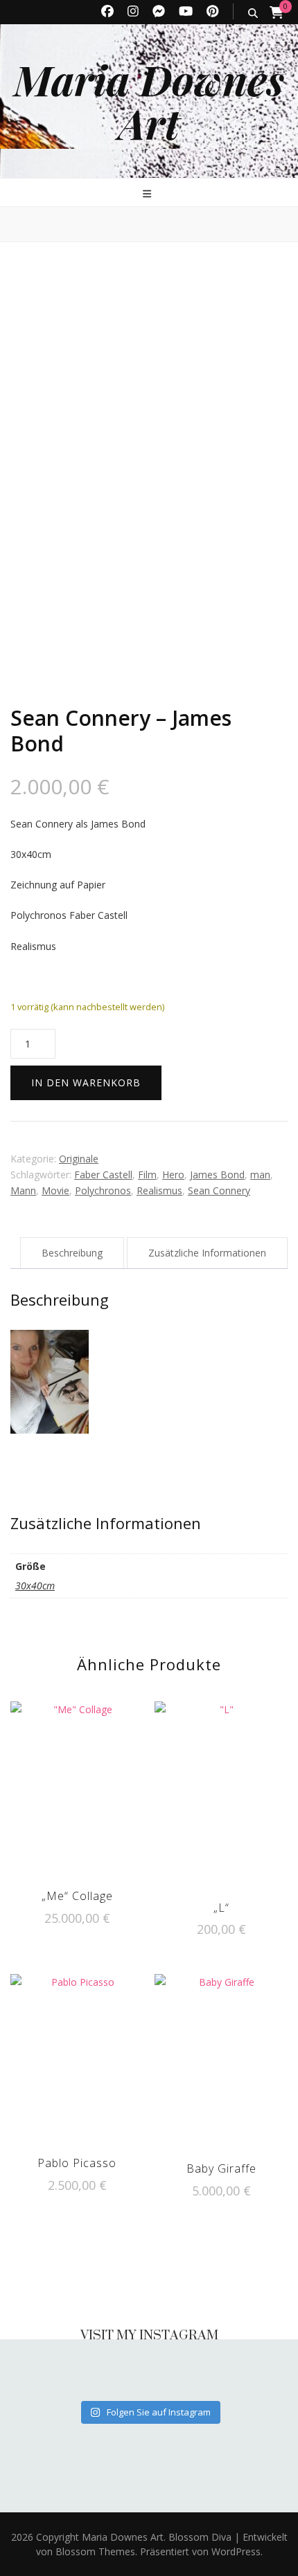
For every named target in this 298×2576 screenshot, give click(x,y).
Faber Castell (103, 1175)
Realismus (159, 1190)
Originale (79, 1159)
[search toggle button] (253, 13)
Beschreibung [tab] (72, 1253)
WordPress (236, 2551)
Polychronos (103, 1190)
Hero (173, 1175)
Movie (55, 1190)
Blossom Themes (94, 2551)
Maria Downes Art (149, 101)
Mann (23, 1190)
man (260, 1175)
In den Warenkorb (86, 1083)
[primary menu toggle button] (149, 193)
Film (147, 1175)
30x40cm (35, 1586)
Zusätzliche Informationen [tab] (207, 1253)
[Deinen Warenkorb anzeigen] (277, 12)
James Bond (217, 1175)
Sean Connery (219, 1190)
